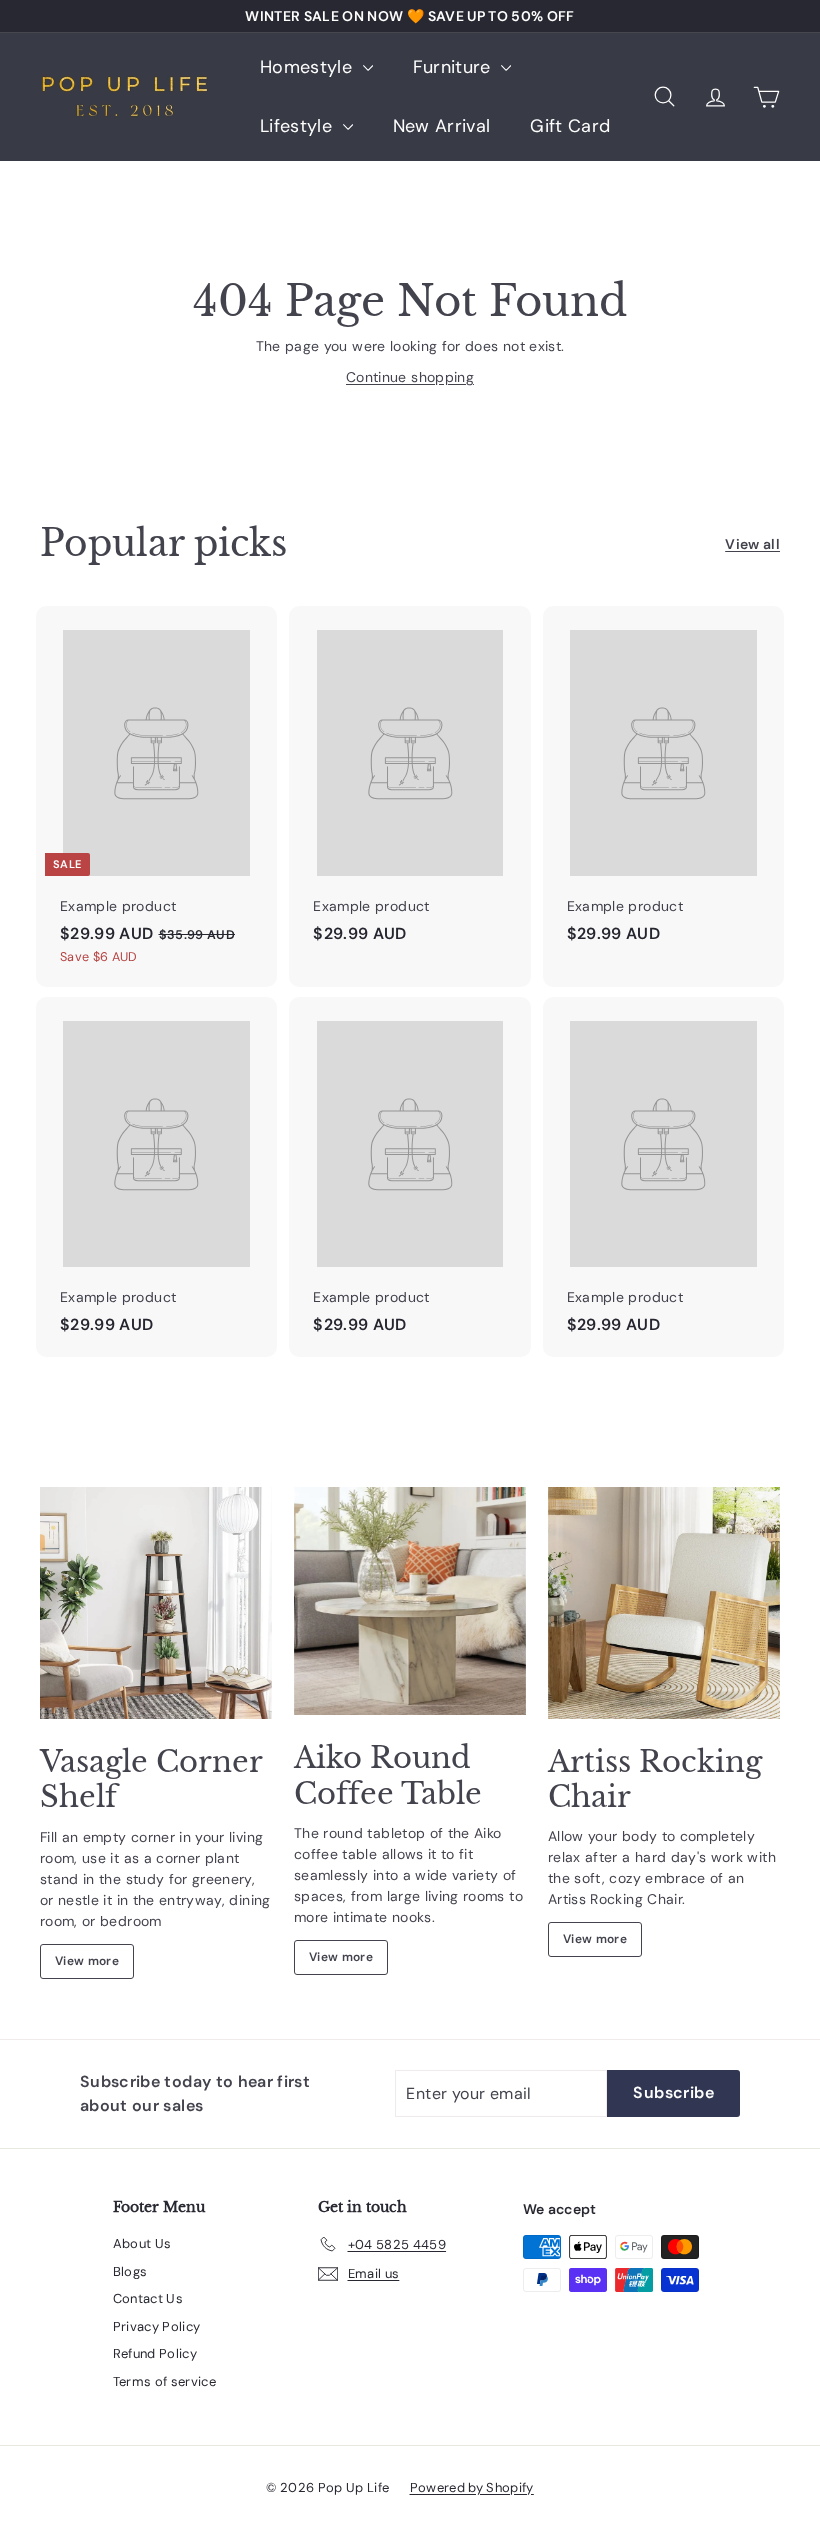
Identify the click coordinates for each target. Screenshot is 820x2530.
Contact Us (148, 2298)
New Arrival (442, 126)
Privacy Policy (157, 2326)
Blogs (130, 2271)
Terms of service (165, 2381)
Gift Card (570, 126)
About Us (142, 2243)
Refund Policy (155, 2353)
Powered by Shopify (472, 2487)
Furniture (455, 67)
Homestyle (309, 67)
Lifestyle (299, 126)
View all (752, 544)
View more (87, 1961)
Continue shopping (410, 377)
